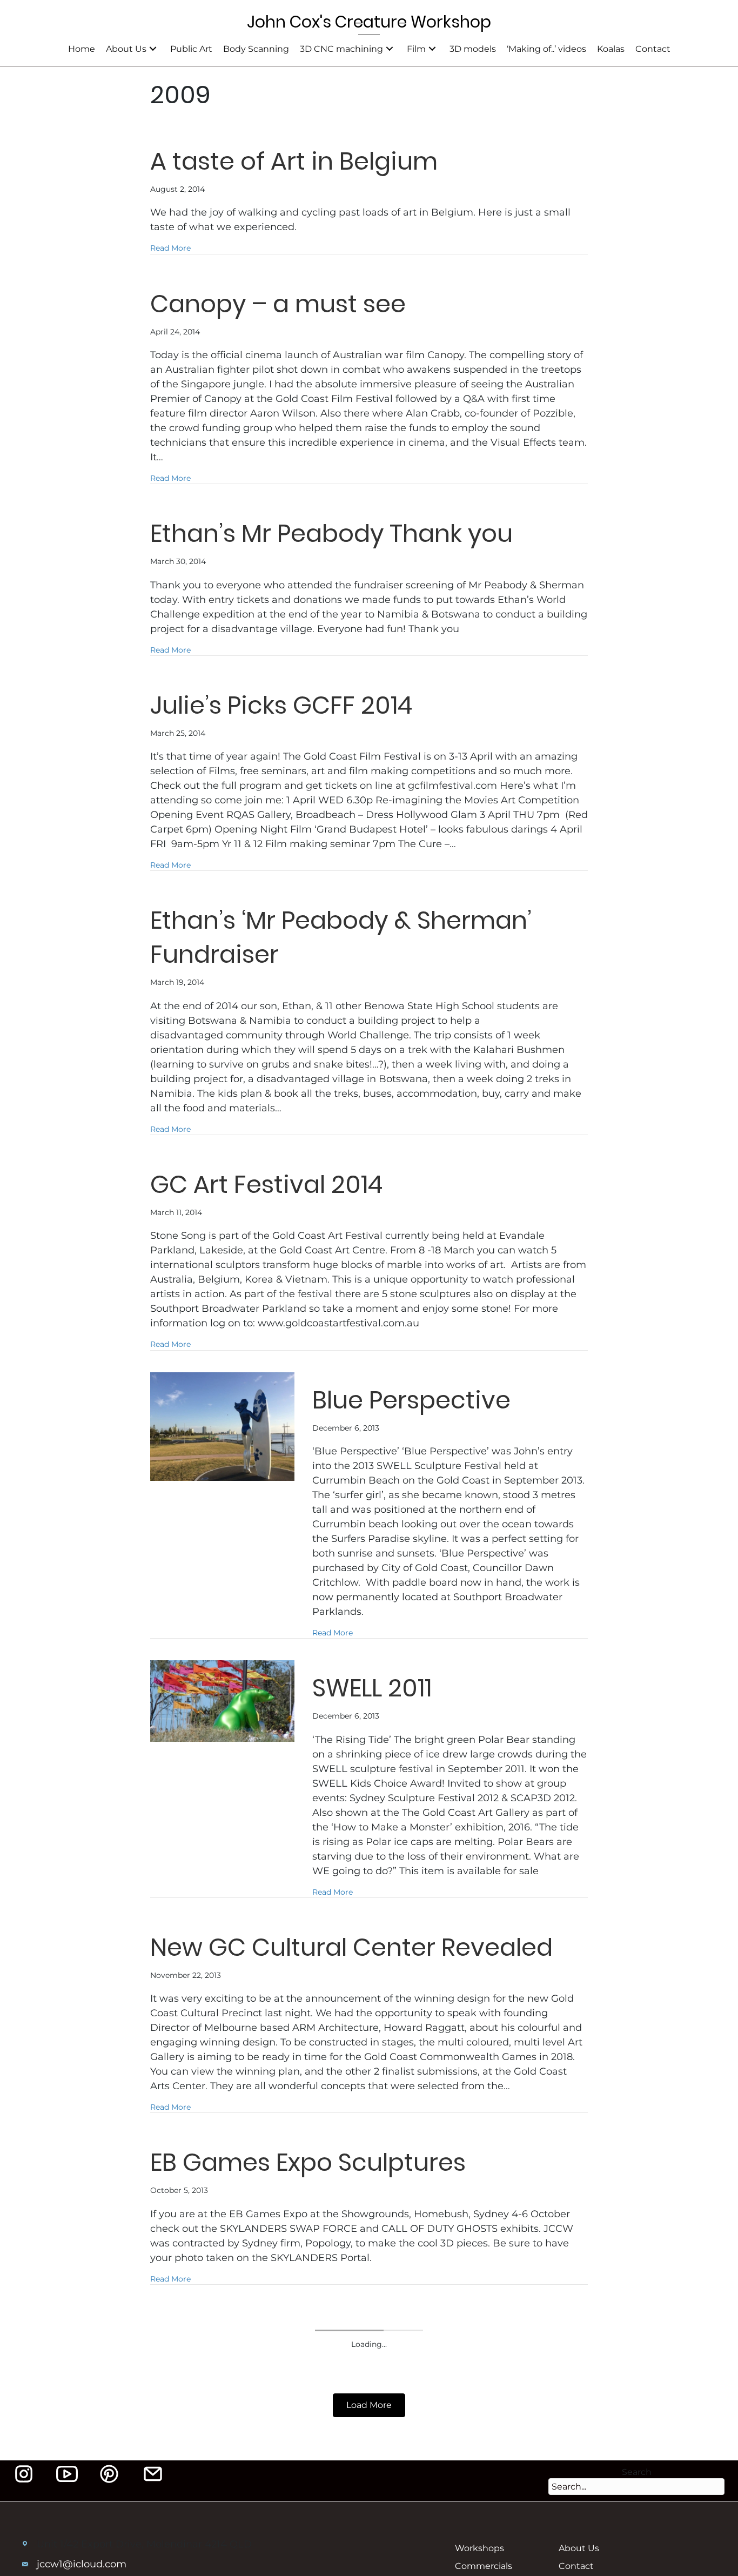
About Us (579, 2548)
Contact (576, 2566)
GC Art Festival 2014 (266, 1185)
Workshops (479, 2548)
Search (637, 2472)
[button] (153, 49)
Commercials (484, 2566)
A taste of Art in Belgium (294, 161)
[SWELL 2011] (222, 1704)
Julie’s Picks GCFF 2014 (281, 705)
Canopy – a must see (278, 304)
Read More (170, 248)
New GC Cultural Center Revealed (351, 1947)
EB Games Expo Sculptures (308, 2162)
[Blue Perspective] (222, 1430)
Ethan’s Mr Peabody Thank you (331, 534)
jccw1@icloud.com (82, 2564)
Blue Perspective (411, 1400)
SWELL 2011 (372, 1688)
